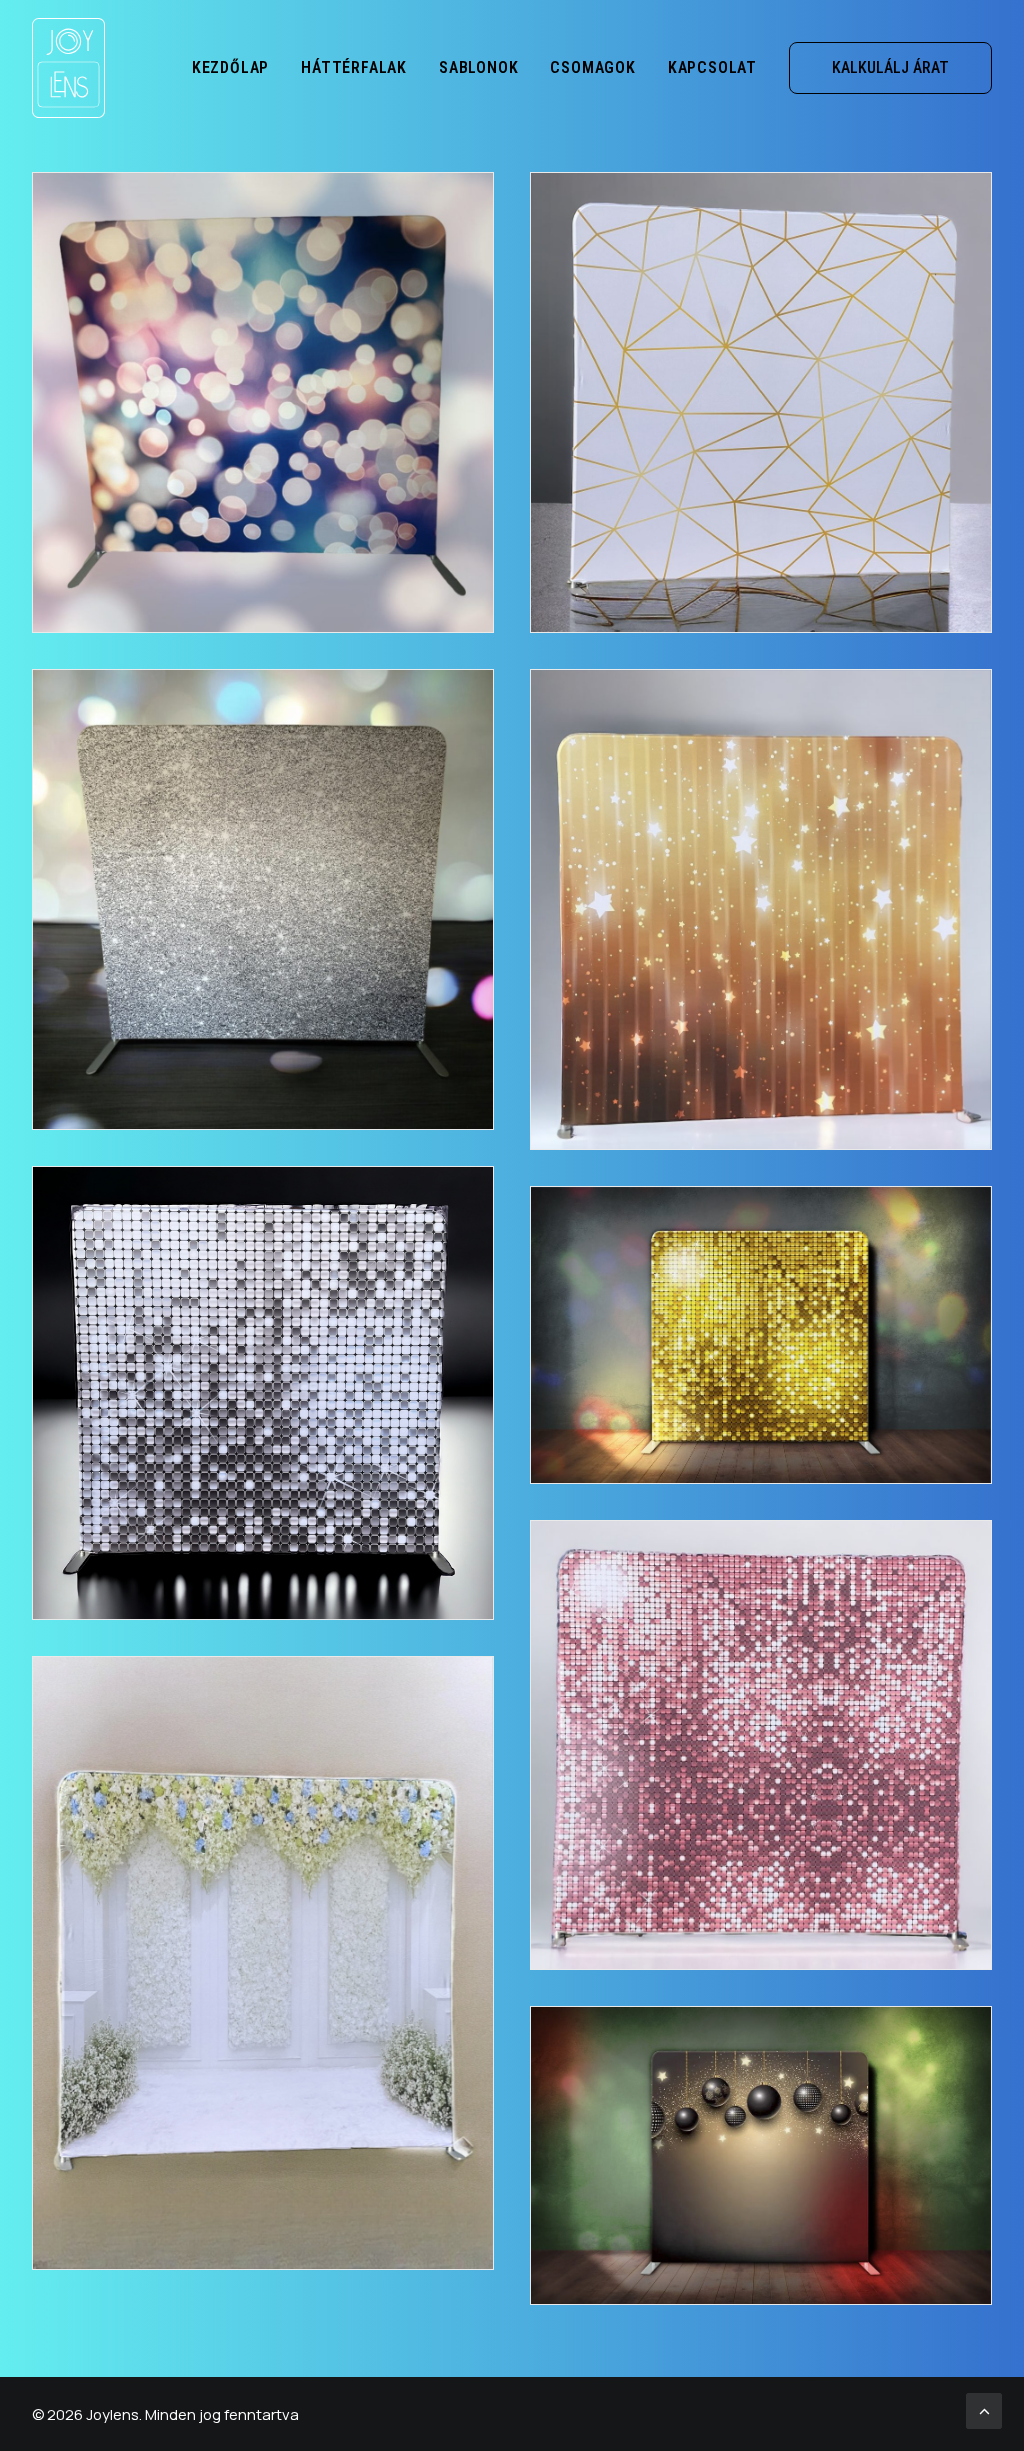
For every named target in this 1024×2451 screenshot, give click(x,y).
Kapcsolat (712, 67)
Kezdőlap (230, 67)
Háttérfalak (354, 67)
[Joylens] (68, 68)
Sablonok (478, 67)
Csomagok (592, 67)
